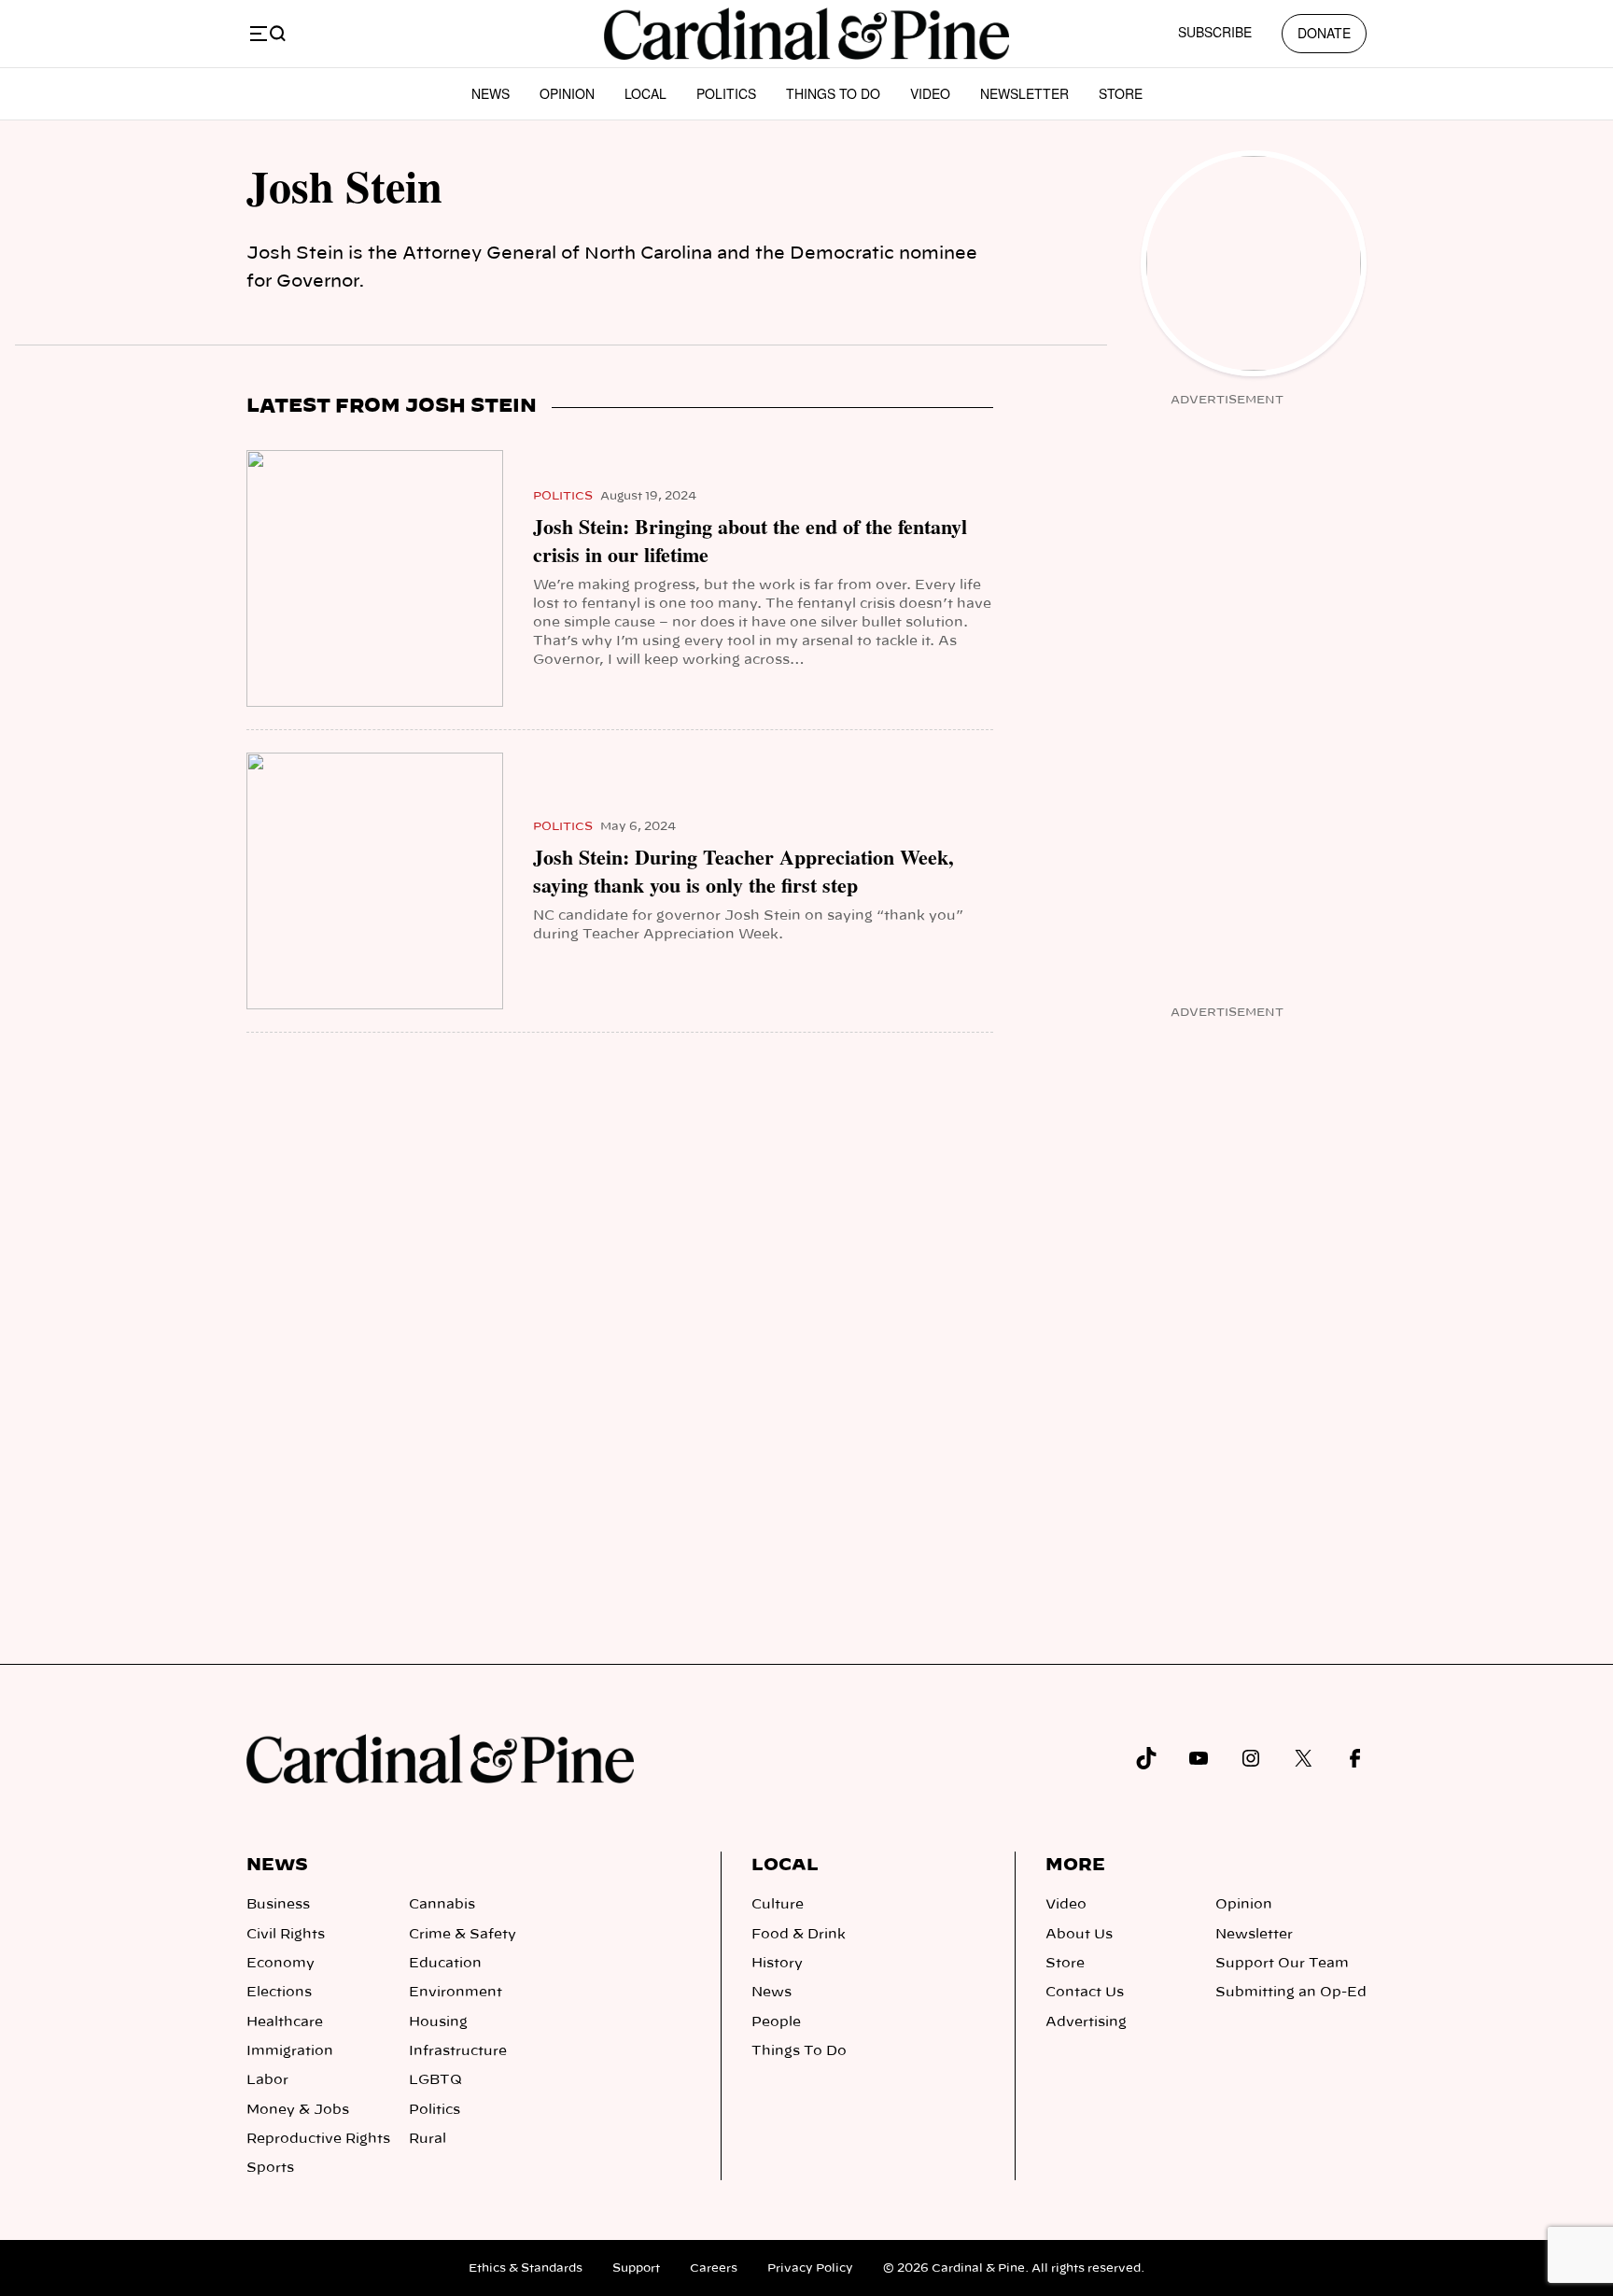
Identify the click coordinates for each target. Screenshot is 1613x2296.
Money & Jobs (298, 2110)
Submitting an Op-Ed (1291, 1993)
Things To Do (833, 93)
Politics (726, 93)
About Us (1079, 1935)
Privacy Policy (810, 2268)
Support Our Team (1282, 1964)
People (776, 2022)
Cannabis (442, 1905)
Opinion (567, 93)
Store (1121, 93)
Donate (1324, 33)
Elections (279, 1993)
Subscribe (1215, 32)
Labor (267, 2080)
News (491, 93)
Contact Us (1085, 1993)
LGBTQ (435, 2080)
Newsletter (1024, 93)
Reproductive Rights (318, 2139)
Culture (778, 1905)
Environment (456, 1993)
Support (636, 2268)
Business (278, 1905)
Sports (270, 2168)
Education (445, 1964)
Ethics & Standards (526, 2268)
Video (930, 93)
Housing (438, 2022)
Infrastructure (458, 2051)
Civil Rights (286, 1935)
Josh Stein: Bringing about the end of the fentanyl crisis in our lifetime (750, 541)
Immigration (290, 2051)
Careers (714, 2268)
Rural (428, 2139)
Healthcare (285, 2022)
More (1075, 1866)
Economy (281, 1964)
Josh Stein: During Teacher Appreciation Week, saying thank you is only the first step (743, 871)
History (777, 1964)
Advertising (1086, 2022)
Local (645, 93)
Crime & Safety (463, 1935)
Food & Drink (799, 1935)
